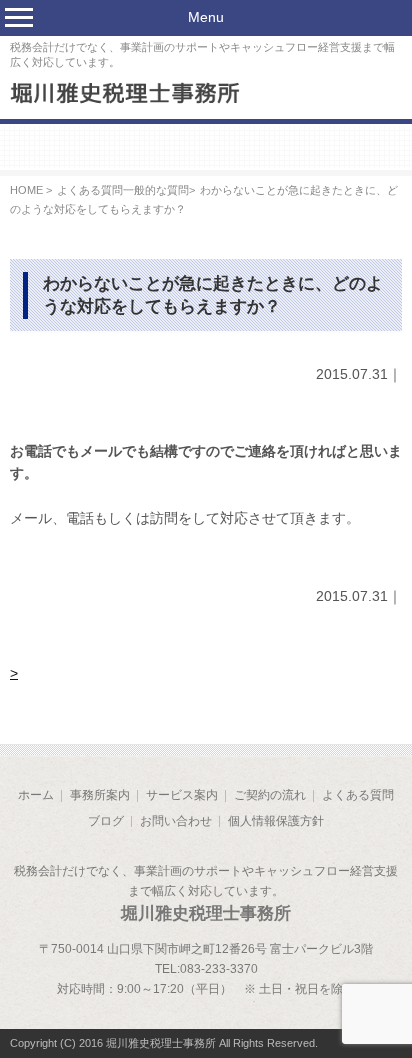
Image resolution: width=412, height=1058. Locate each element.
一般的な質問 (156, 190)
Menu (206, 17)
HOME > (31, 190)
